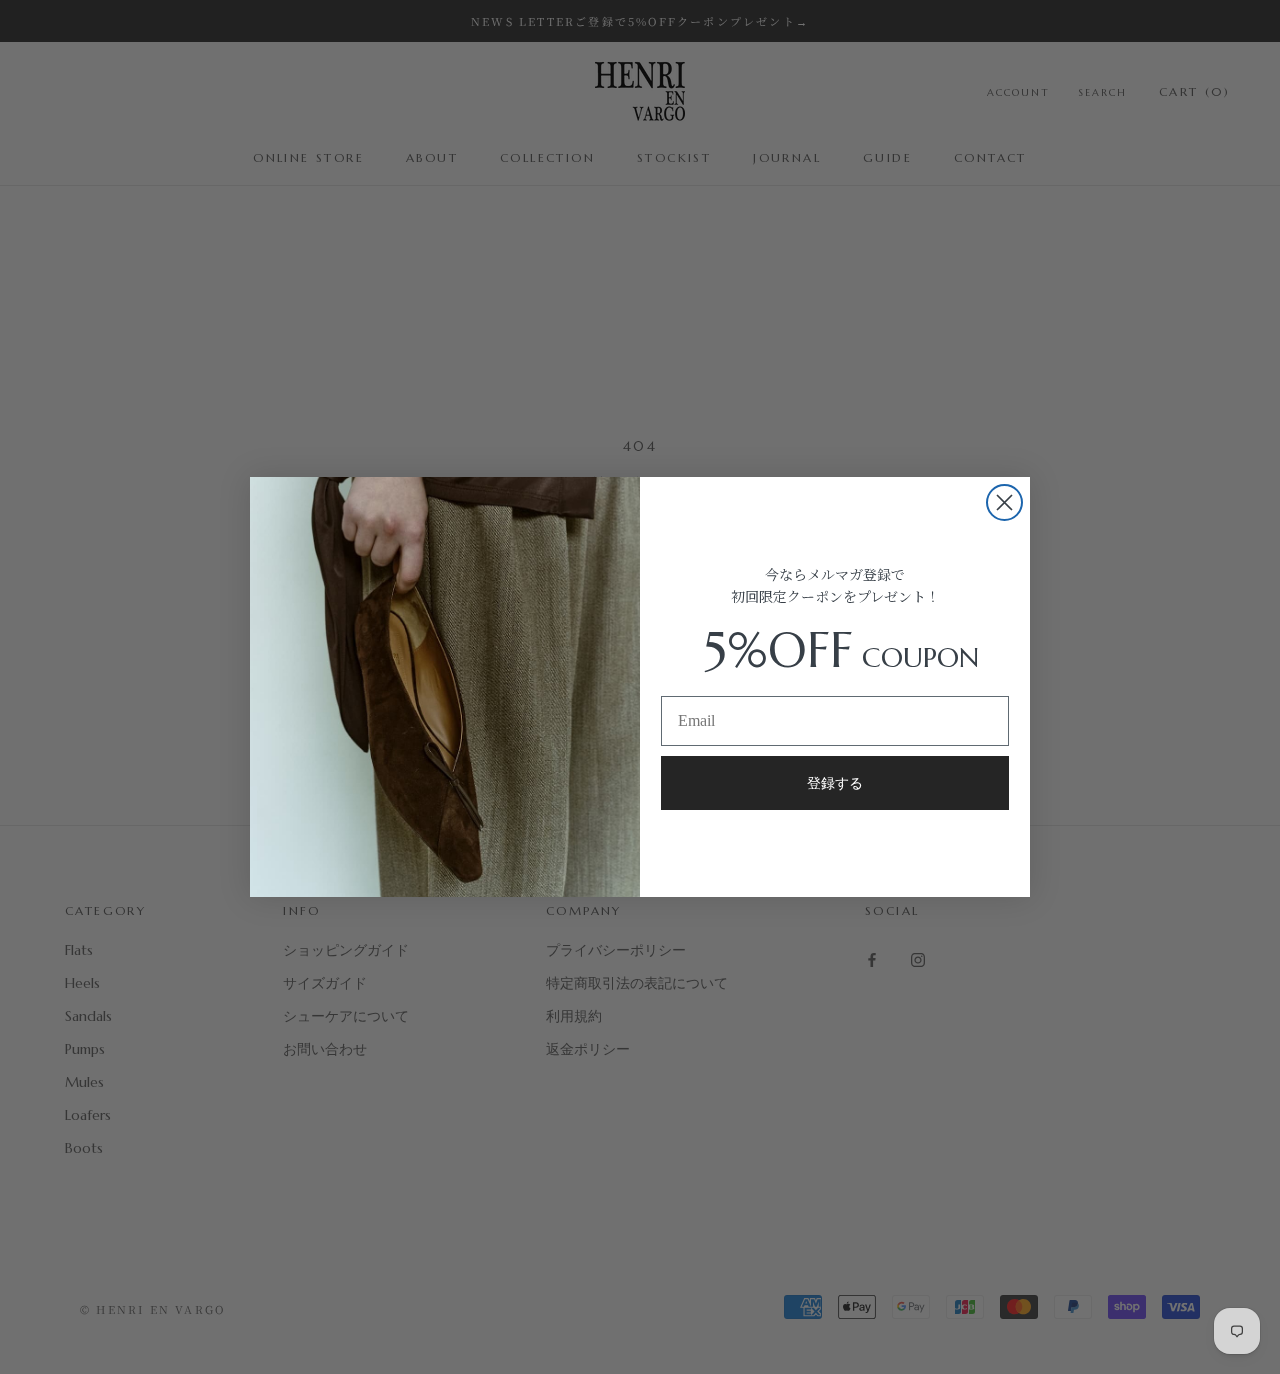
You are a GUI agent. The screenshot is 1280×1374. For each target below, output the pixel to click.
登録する (835, 783)
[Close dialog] (1004, 502)
